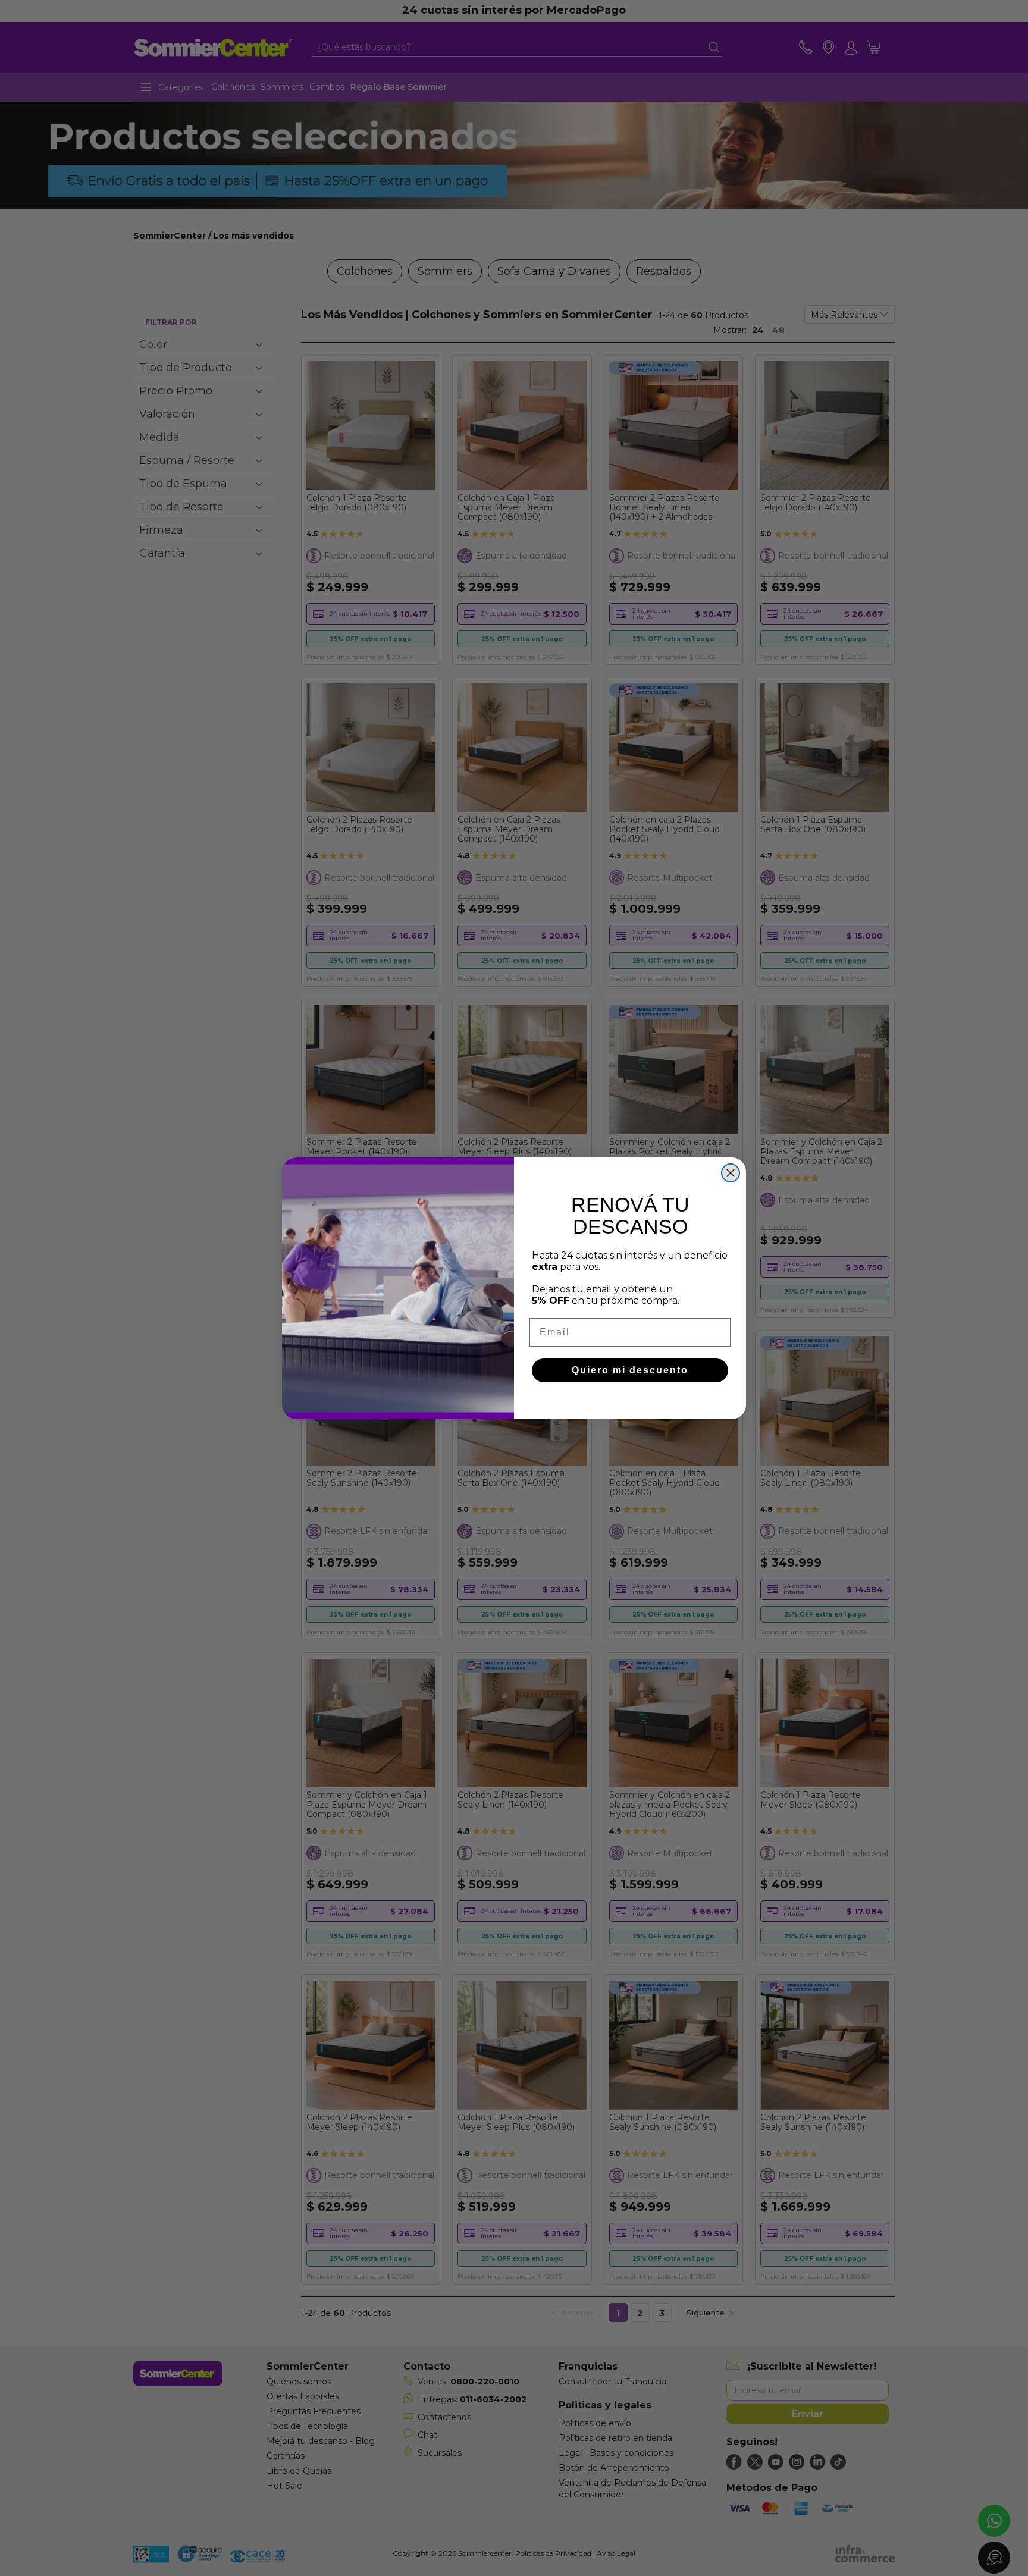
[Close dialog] (731, 1173)
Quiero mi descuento (630, 1370)
